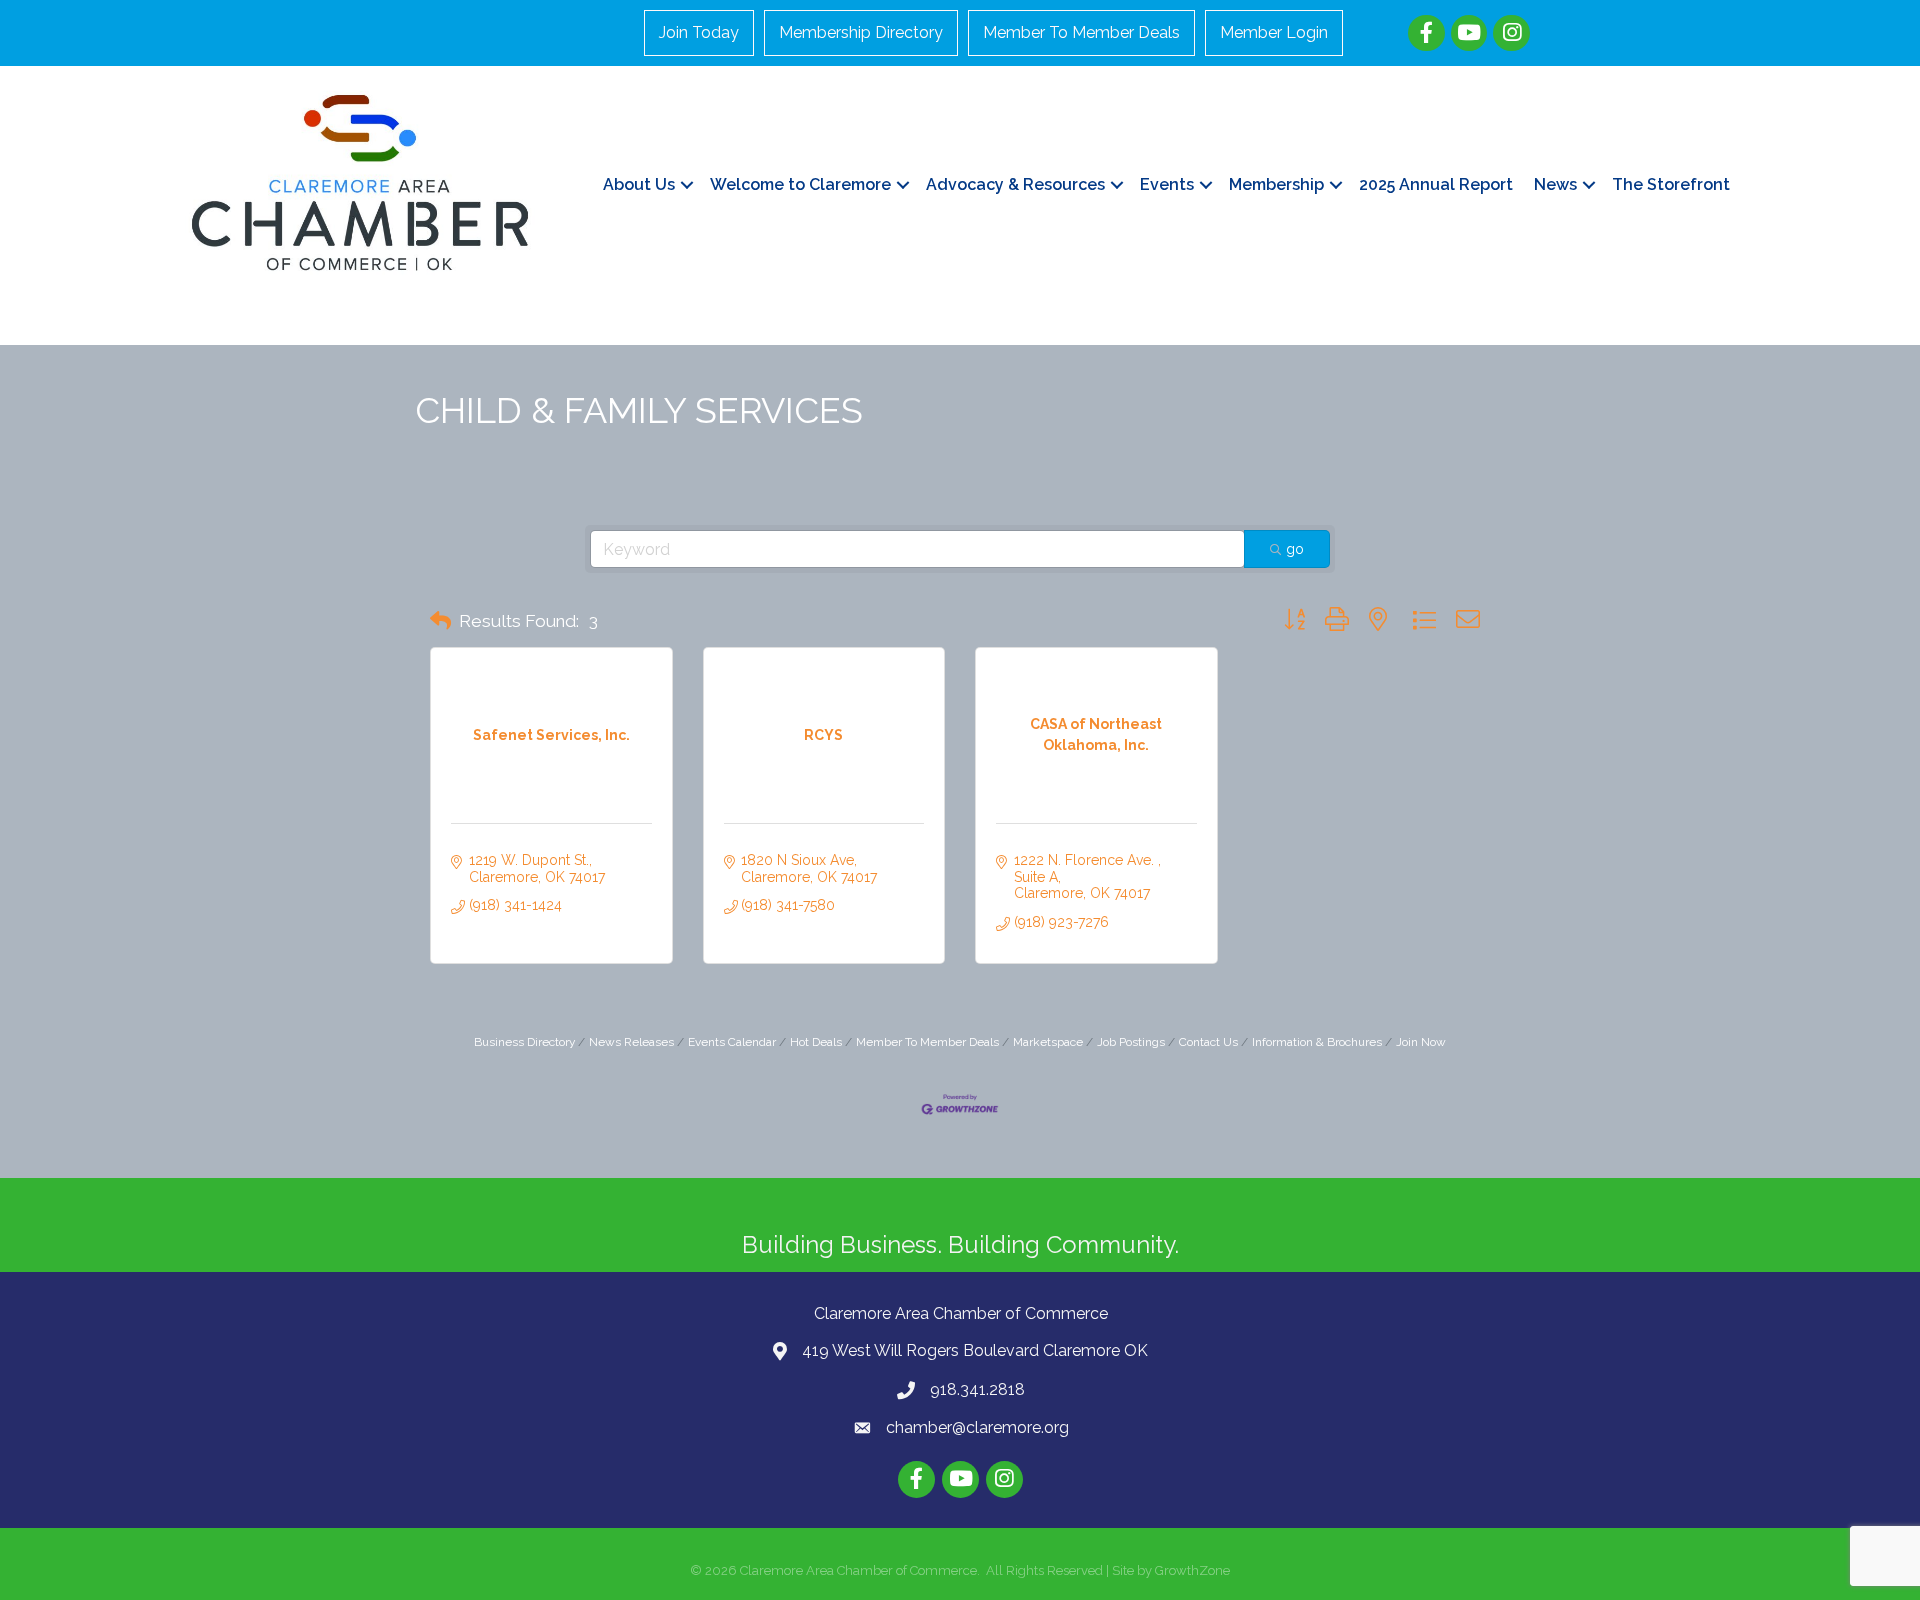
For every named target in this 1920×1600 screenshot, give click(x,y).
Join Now (1421, 1042)
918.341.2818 (977, 1389)
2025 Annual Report (1436, 184)
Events (1167, 184)
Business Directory (524, 1042)
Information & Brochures (1317, 1042)
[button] (440, 621)
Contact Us (1208, 1042)
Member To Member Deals (1081, 32)
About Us (639, 184)
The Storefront (1671, 184)
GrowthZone (1192, 1570)
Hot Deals (816, 1042)
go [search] (1295, 549)
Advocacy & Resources (1015, 184)
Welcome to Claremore (800, 184)
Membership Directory (861, 32)
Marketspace (1048, 1042)
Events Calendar (732, 1042)
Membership (1276, 184)
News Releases (631, 1042)
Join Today (699, 32)
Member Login (1274, 32)
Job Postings (1131, 1042)
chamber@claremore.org (977, 1427)
